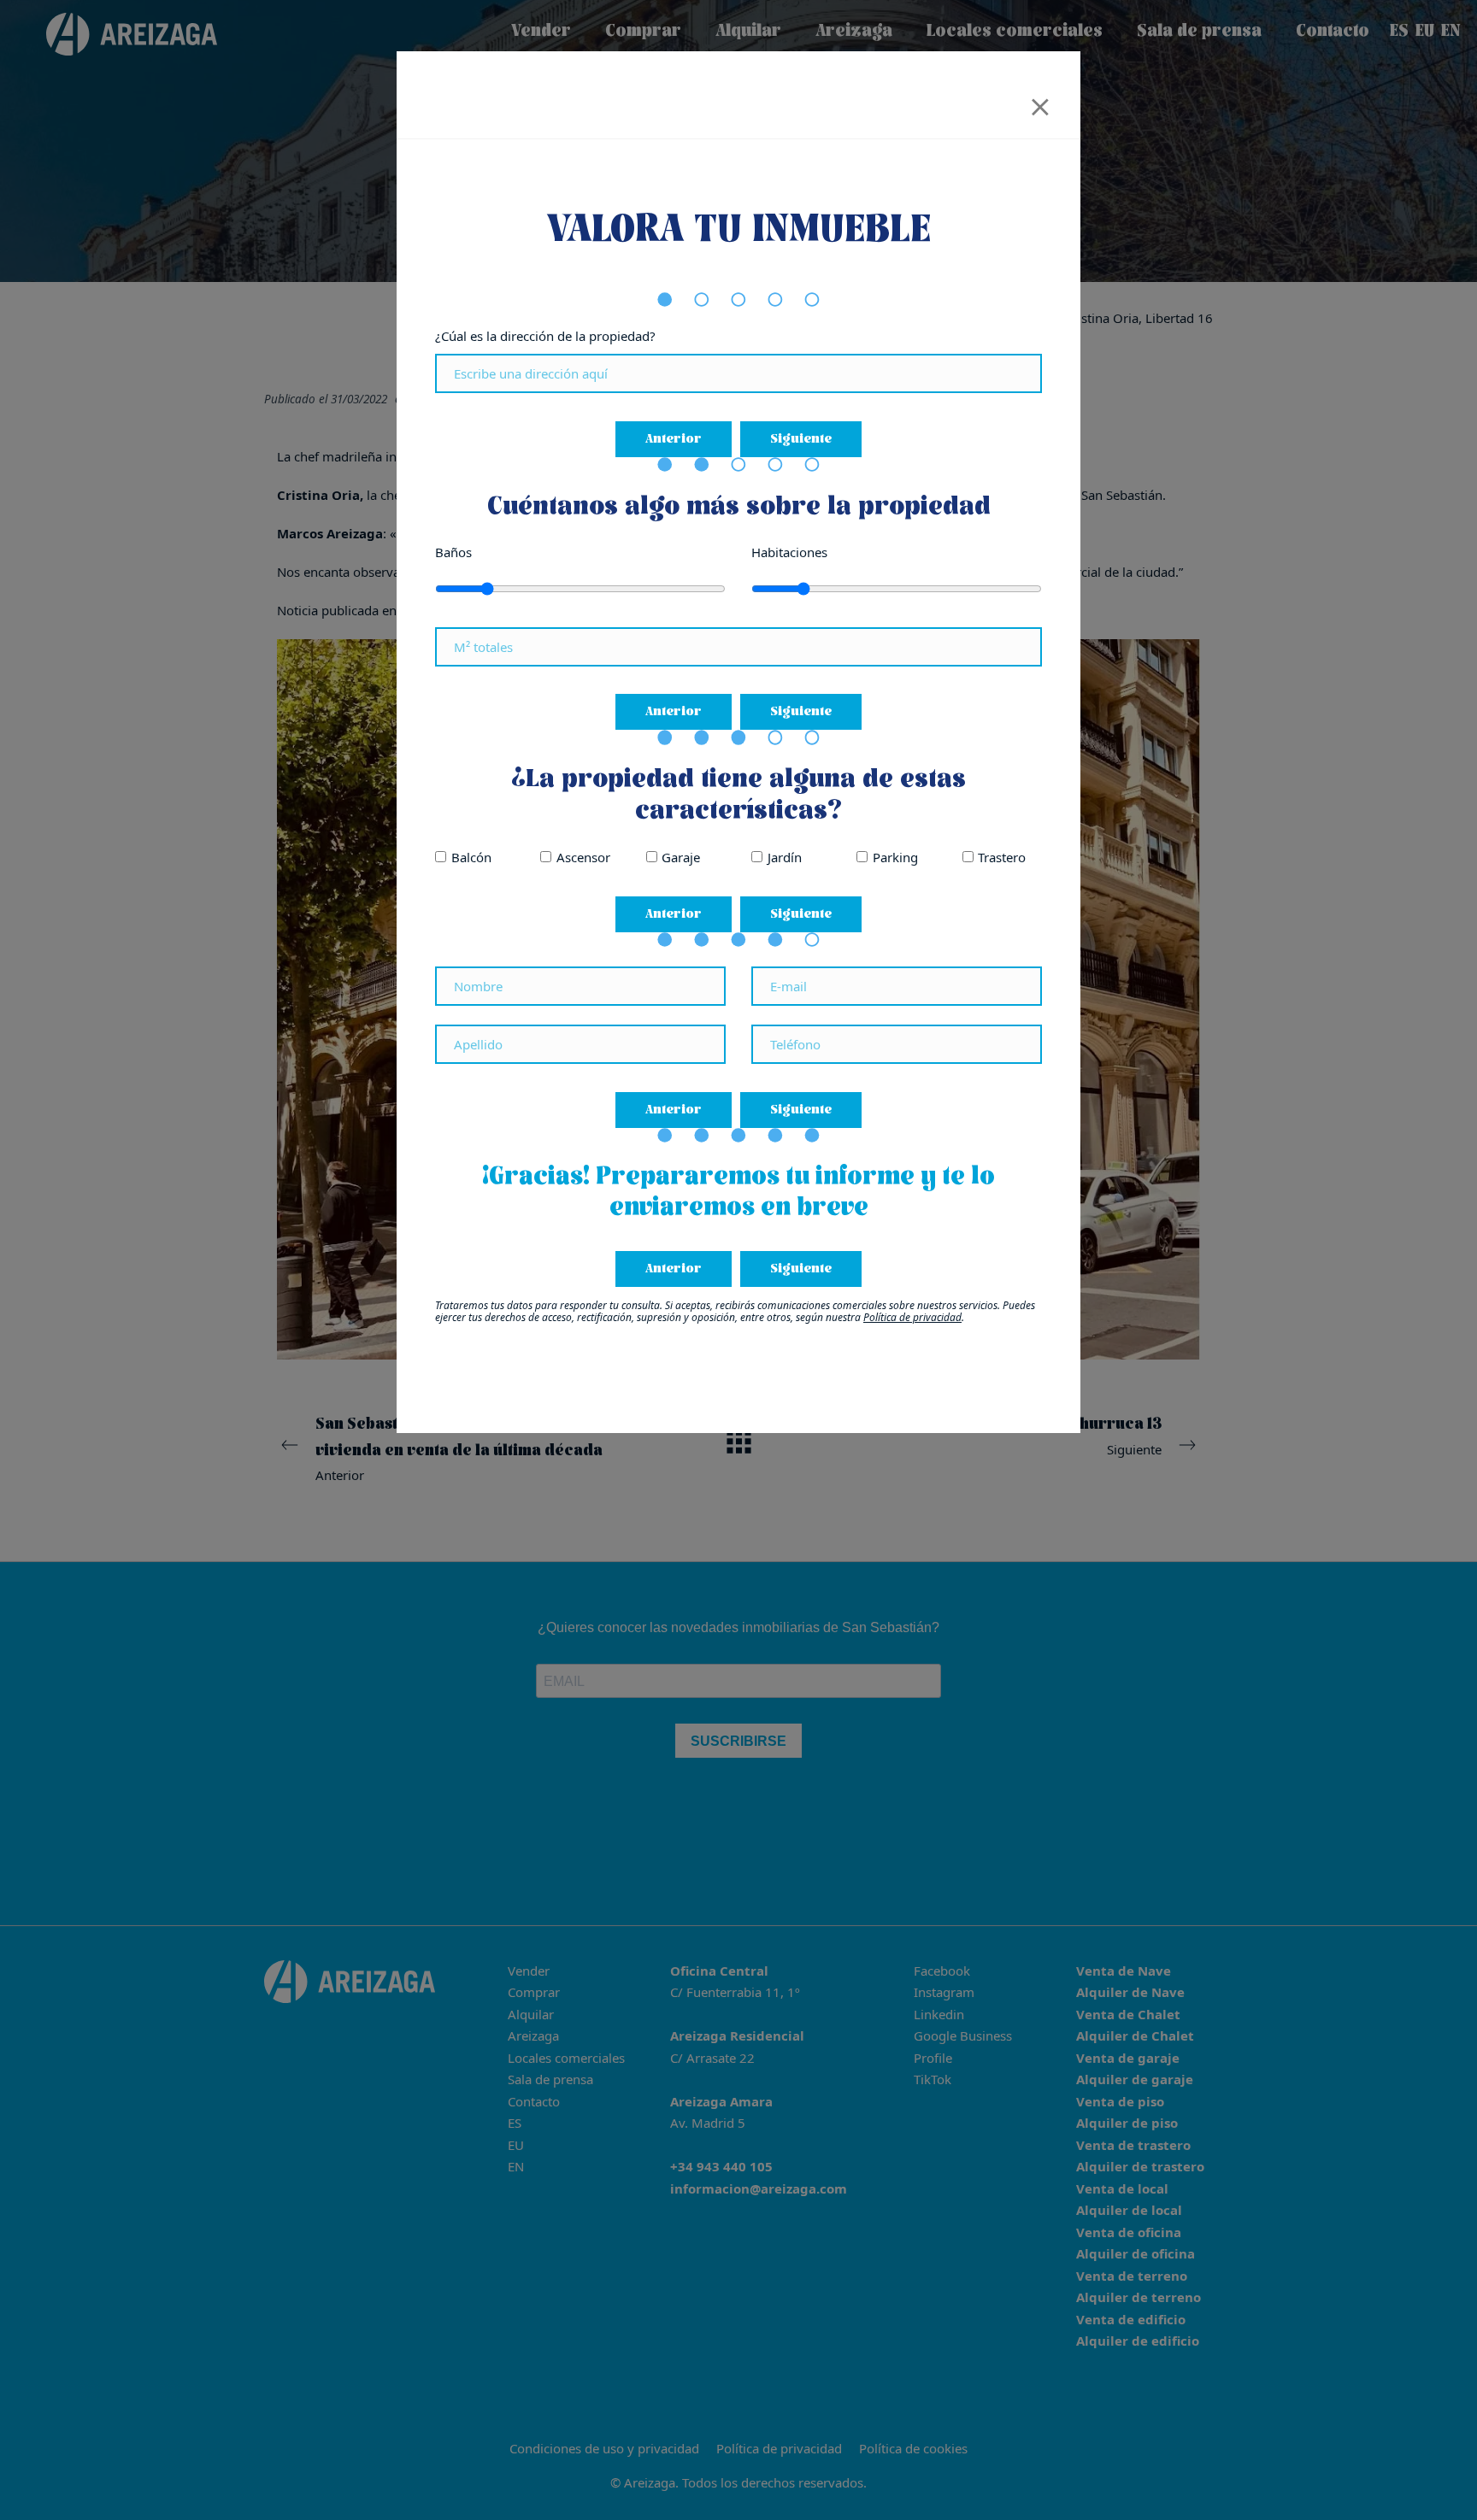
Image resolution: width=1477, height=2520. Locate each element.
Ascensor (583, 857)
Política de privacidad (912, 1317)
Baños (453, 552)
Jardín (785, 857)
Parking (895, 857)
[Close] (1040, 101)
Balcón (471, 857)
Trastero (1002, 857)
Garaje (681, 857)
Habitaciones (789, 552)
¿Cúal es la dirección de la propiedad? (545, 336)
